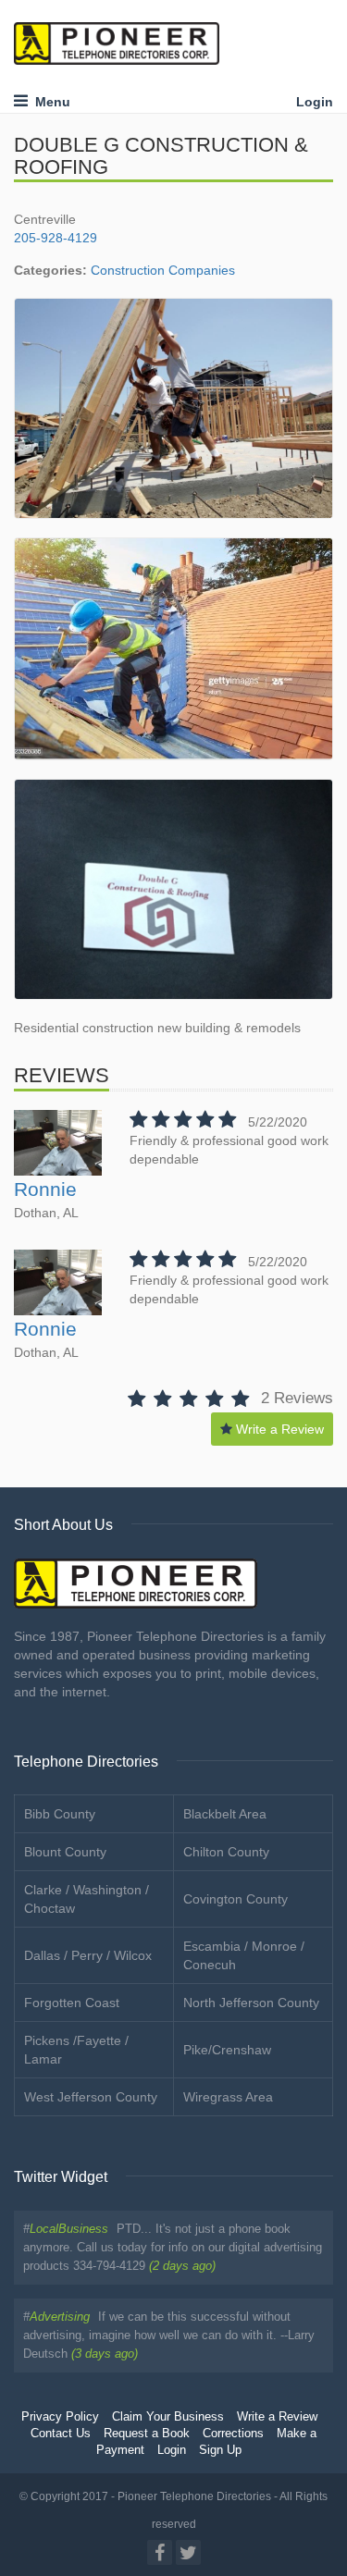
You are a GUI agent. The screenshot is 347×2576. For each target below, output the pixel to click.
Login (315, 102)
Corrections (233, 2434)
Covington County (235, 1899)
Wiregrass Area (228, 2097)
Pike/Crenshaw (227, 2050)
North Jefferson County (251, 2003)
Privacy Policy (60, 2417)
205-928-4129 (56, 238)
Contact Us (61, 2434)
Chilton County (226, 1852)
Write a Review (278, 1429)
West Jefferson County (91, 2097)
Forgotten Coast (72, 2003)
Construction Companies (163, 270)
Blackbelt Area (225, 1814)
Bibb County (60, 1814)
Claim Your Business (168, 2417)
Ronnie (45, 1189)
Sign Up (220, 2450)
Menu (49, 102)
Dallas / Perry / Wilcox (88, 1955)
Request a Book (147, 2434)
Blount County (65, 1852)
